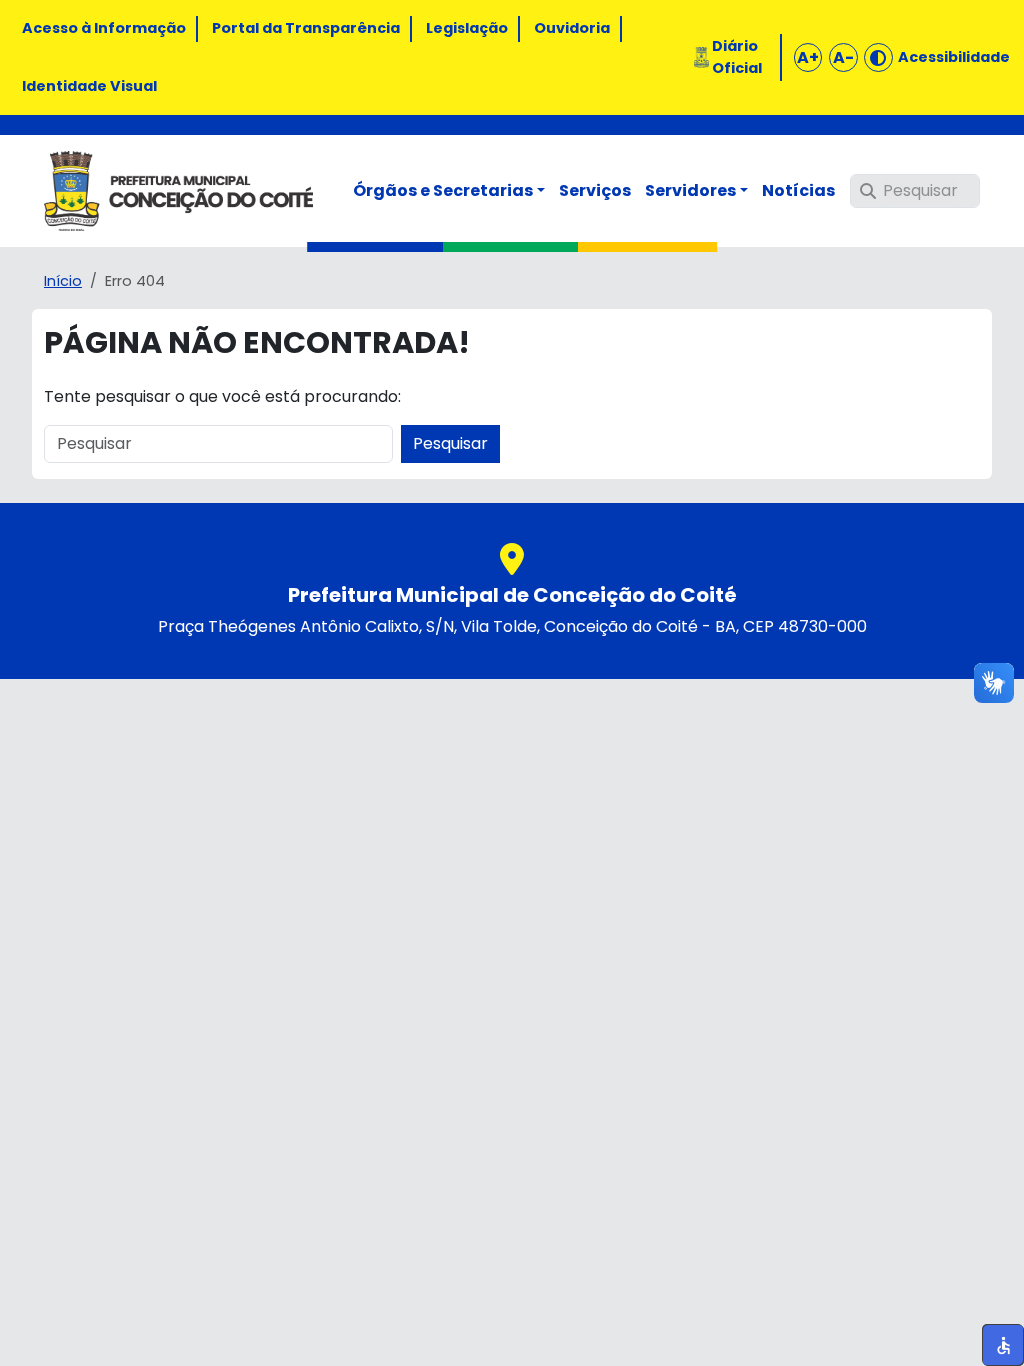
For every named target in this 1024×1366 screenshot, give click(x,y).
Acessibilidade (954, 57)
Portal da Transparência (306, 28)
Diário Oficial (737, 57)
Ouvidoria (572, 28)
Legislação (467, 28)
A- (843, 57)
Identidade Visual (89, 86)
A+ (808, 57)
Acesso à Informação (104, 28)
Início (63, 281)
